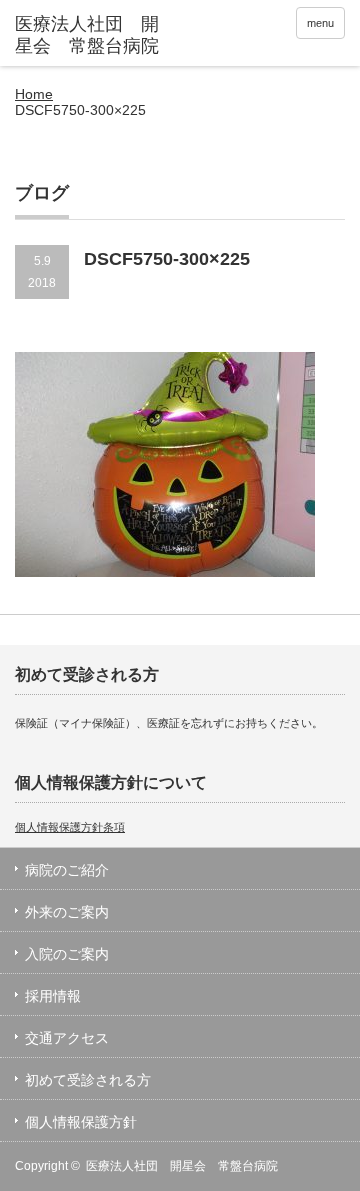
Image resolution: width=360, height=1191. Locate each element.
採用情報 (53, 996)
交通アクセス (67, 1038)
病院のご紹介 (67, 870)
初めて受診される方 (88, 1080)
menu (320, 23)
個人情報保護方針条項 (70, 827)
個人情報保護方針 (81, 1122)
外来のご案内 (67, 912)
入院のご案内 (67, 954)
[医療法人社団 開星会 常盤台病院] (87, 35)
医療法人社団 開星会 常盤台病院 (182, 1166)
